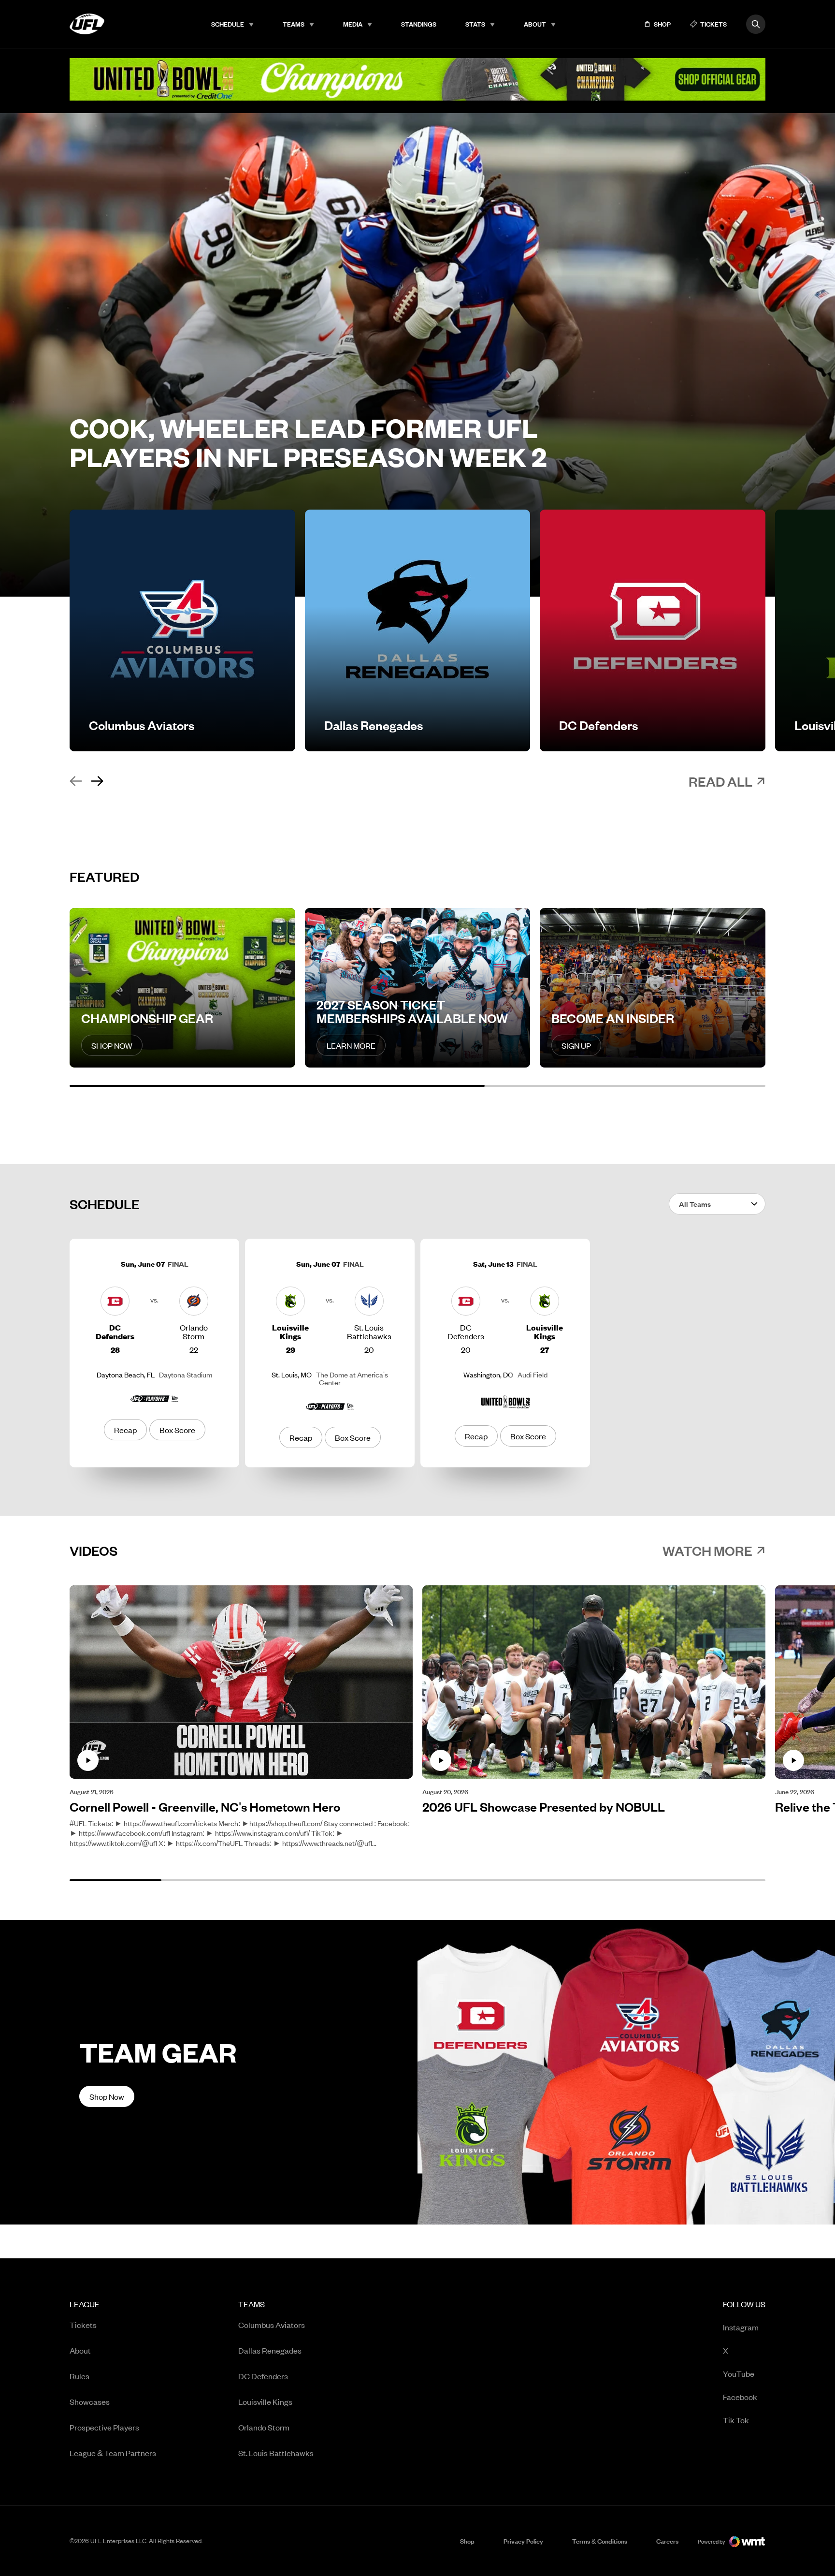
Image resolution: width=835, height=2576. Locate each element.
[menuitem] (232, 24)
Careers (667, 2541)
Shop (467, 2541)
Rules (79, 2376)
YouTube (739, 2373)
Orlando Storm (264, 2427)
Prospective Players (104, 2427)
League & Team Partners (113, 2453)
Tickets (83, 2325)
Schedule (228, 24)
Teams (294, 24)
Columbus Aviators (272, 2325)
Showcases (90, 2401)
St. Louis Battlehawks (276, 2453)
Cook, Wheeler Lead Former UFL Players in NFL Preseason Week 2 (308, 442)
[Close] (820, 2558)
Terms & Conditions (600, 2541)
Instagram (741, 2327)
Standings (419, 24)
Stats (475, 24)
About (535, 24)
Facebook (740, 2396)
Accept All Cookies (708, 2558)
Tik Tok (736, 2420)
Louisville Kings (265, 2401)
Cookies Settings (571, 2558)
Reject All (639, 2558)
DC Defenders (263, 2376)
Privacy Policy (523, 2541)
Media (353, 24)
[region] (417, 2559)
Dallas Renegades (270, 2350)
